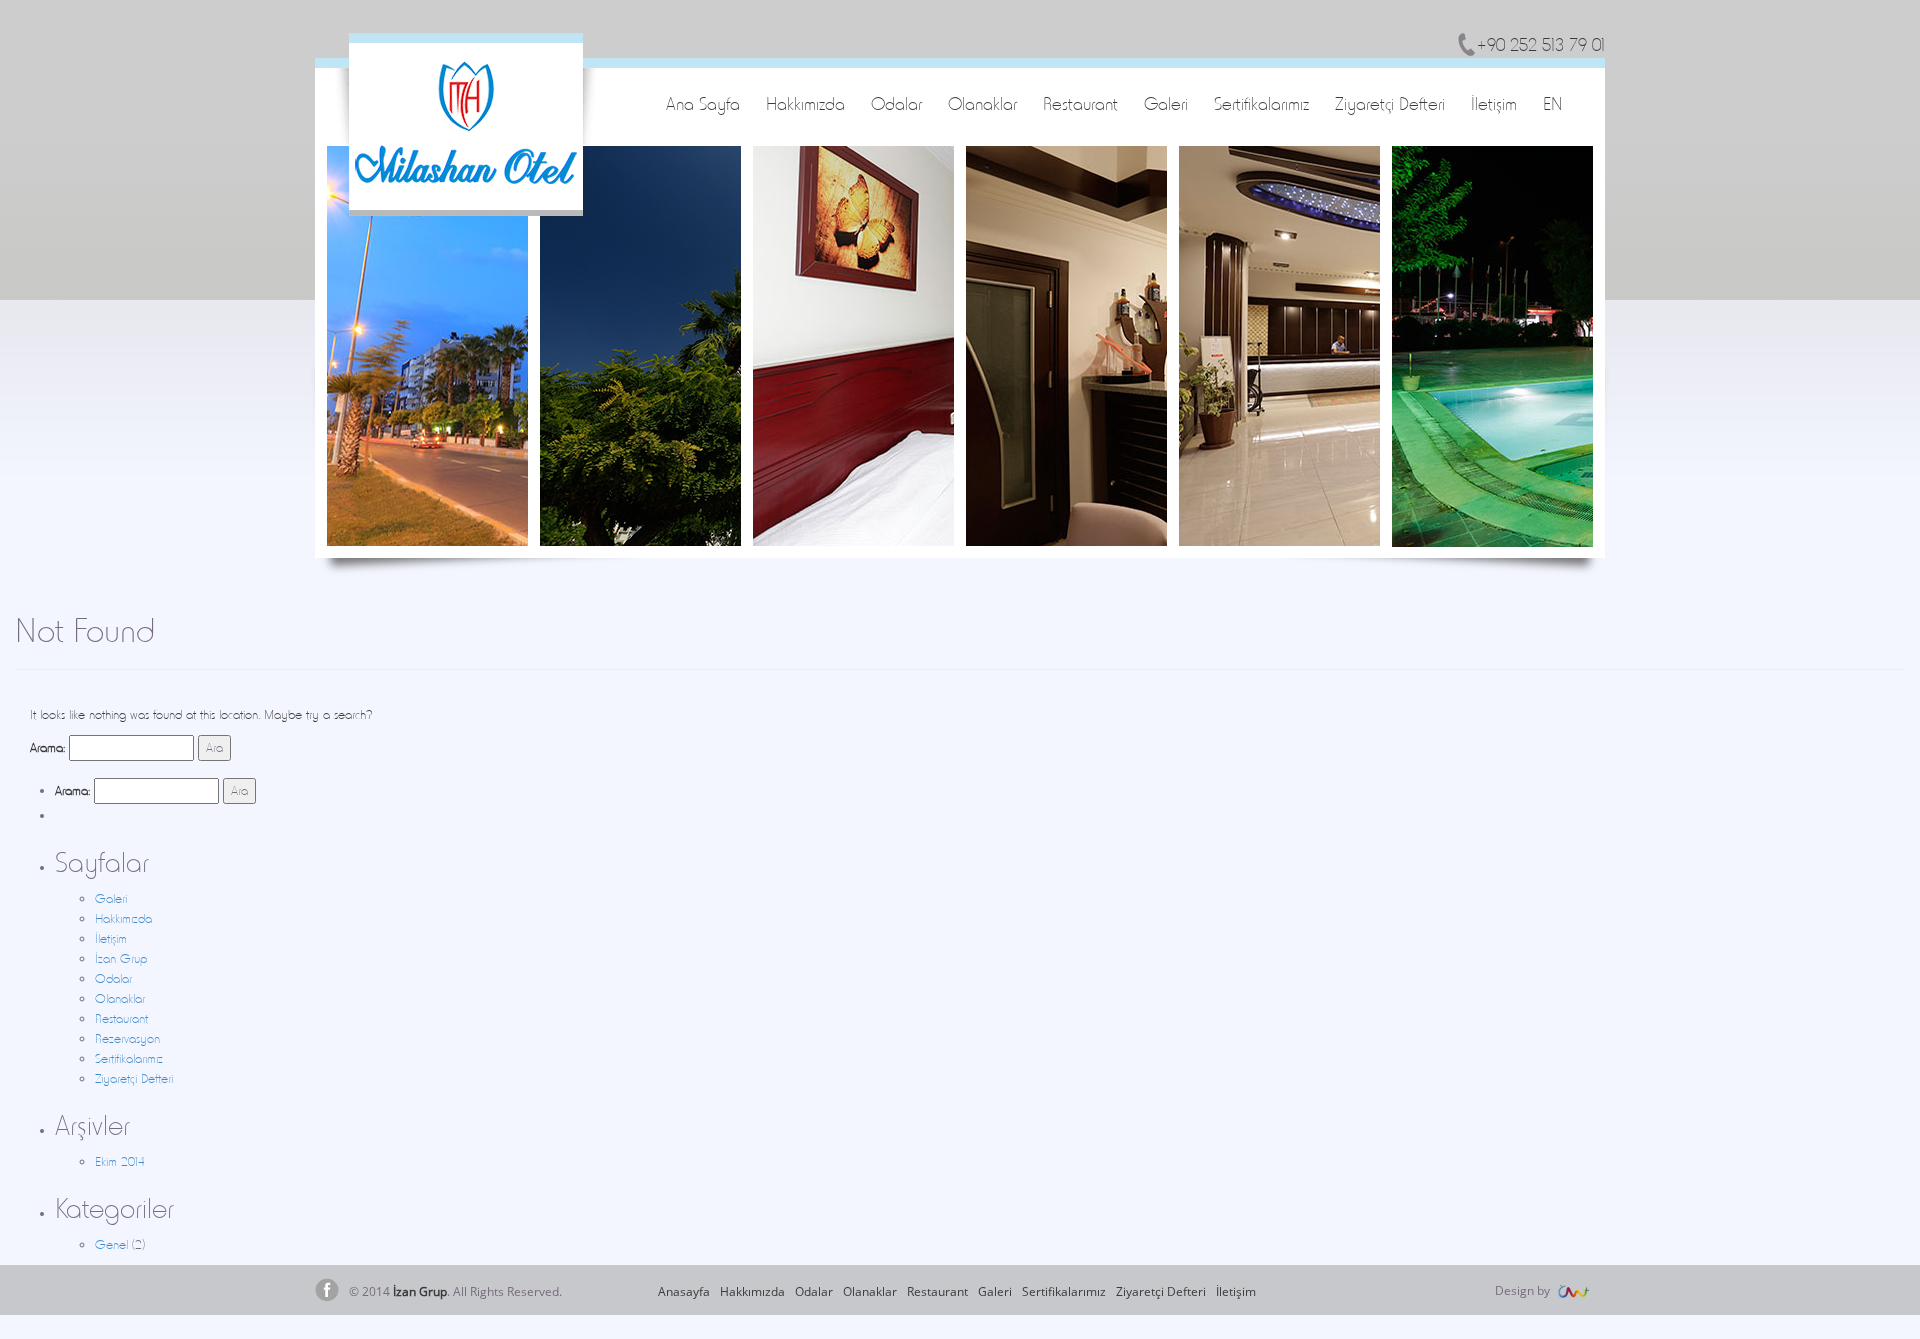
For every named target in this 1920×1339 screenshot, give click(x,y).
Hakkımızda (805, 103)
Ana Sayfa (703, 103)
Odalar (896, 103)
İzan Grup (121, 958)
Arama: (47, 747)
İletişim (1494, 103)
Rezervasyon (127, 1038)
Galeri (1166, 103)
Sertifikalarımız (1261, 103)
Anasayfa (684, 1291)
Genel (111, 1244)
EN (1552, 103)
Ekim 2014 (120, 1161)
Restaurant (1080, 103)
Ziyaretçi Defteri (1390, 103)
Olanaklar (982, 103)
